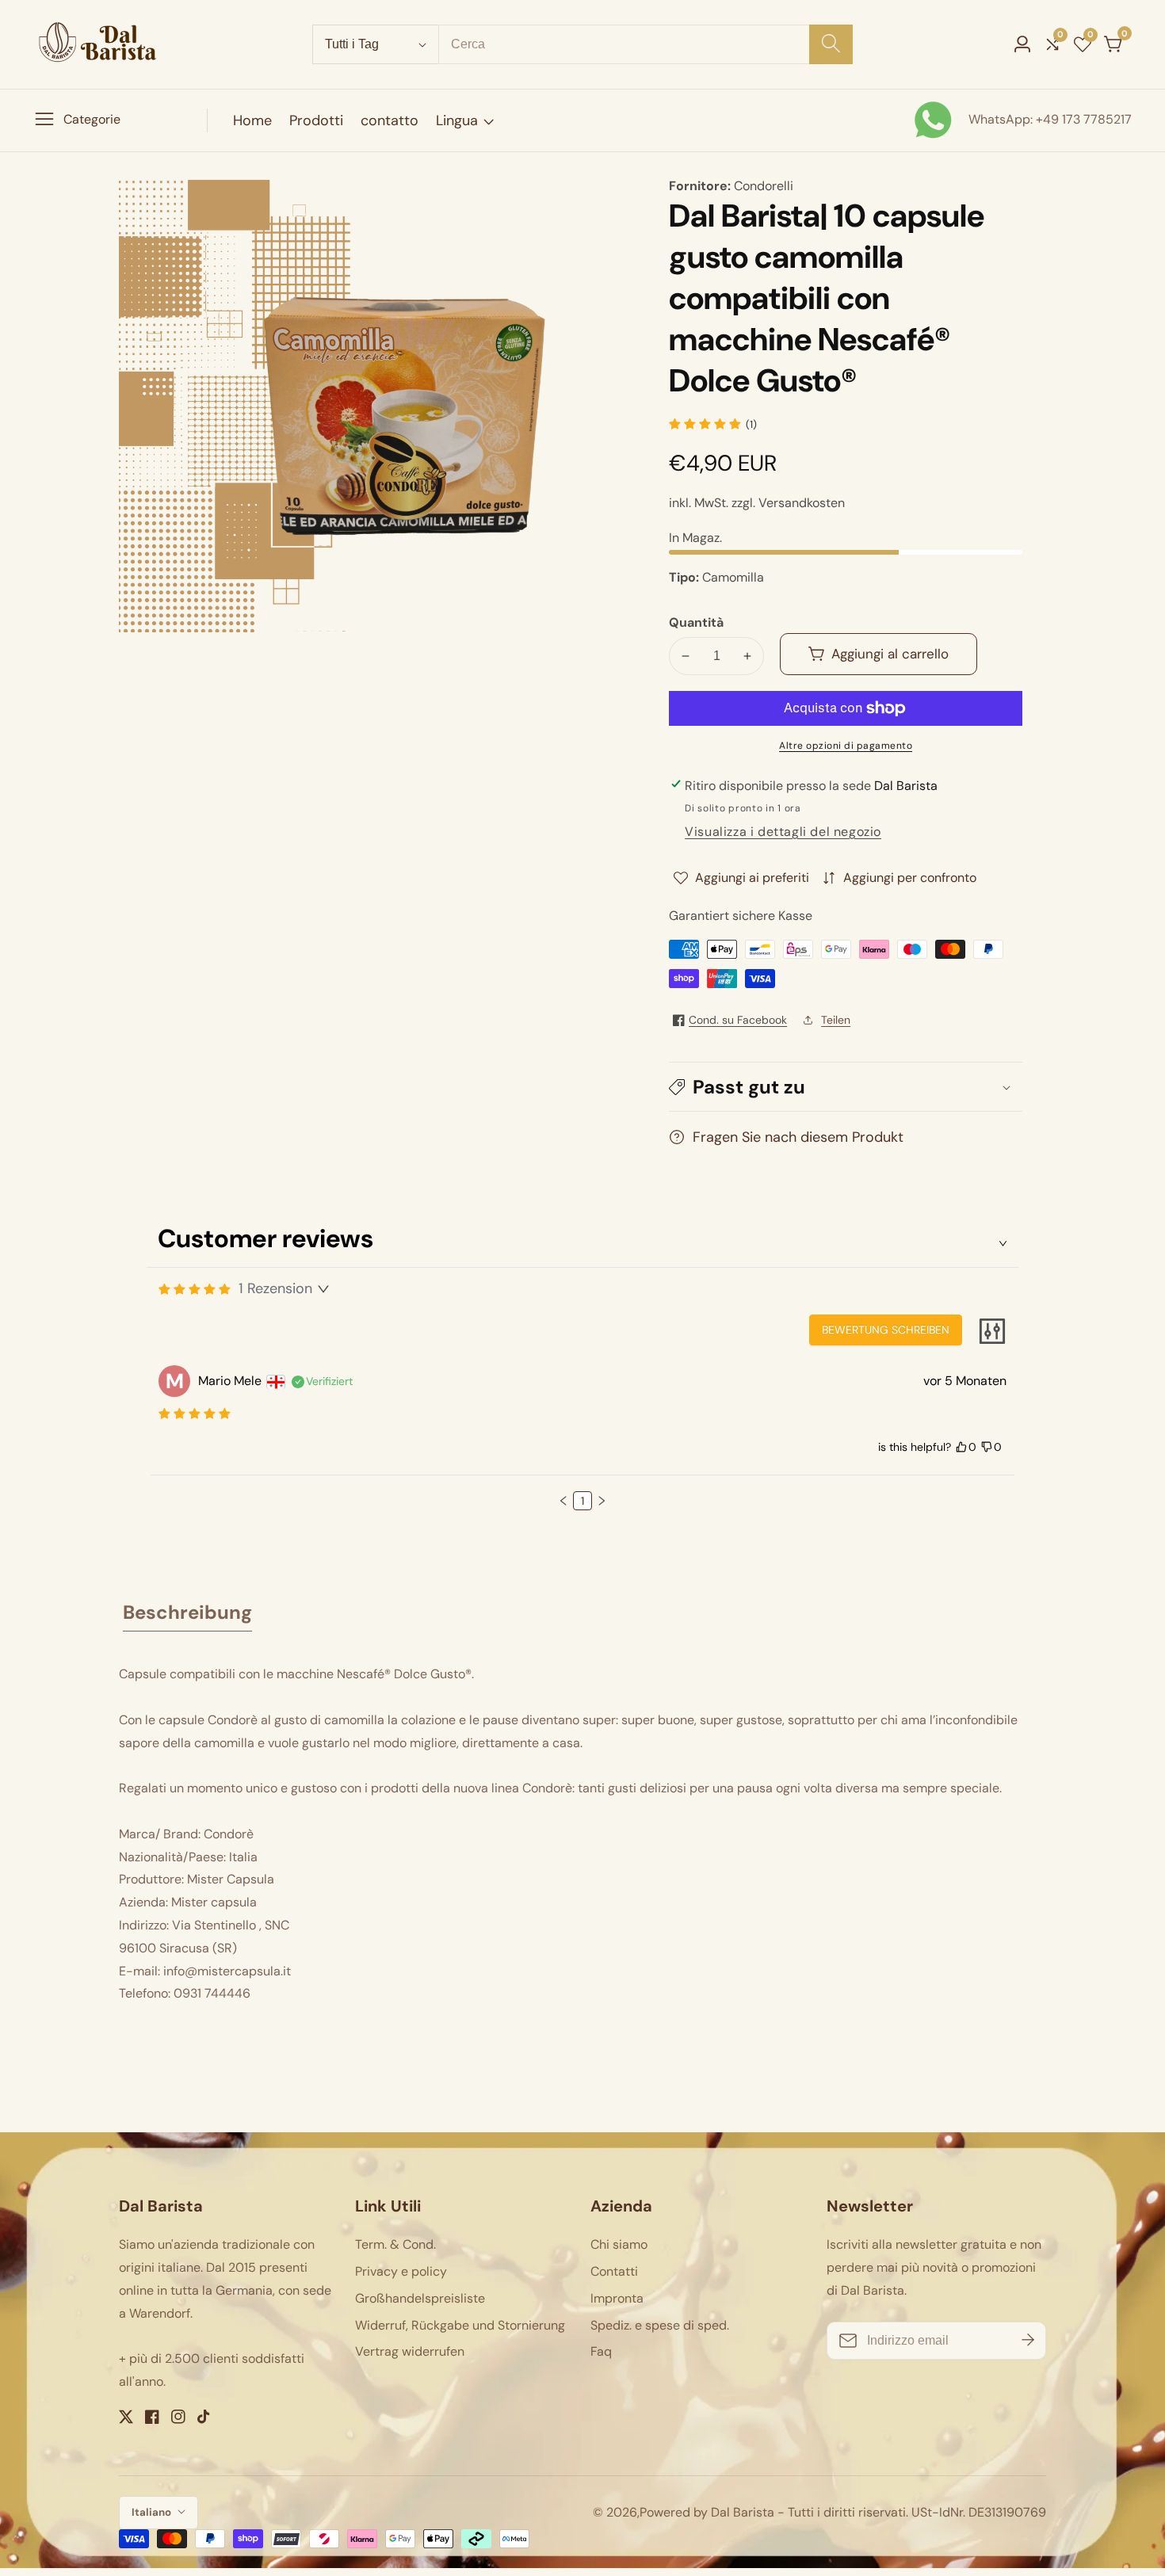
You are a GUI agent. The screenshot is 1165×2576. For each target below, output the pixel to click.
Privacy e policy (401, 2271)
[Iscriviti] (1028, 2340)
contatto (390, 120)
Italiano (153, 2512)
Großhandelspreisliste (420, 2298)
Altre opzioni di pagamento (846, 746)
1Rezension (275, 1288)
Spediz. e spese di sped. (660, 2325)
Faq (601, 2351)
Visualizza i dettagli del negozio (783, 832)
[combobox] (646, 44)
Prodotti (316, 120)
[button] (846, 1087)
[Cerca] (831, 44)
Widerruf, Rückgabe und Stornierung (460, 2325)
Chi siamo (619, 2244)
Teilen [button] (836, 1020)
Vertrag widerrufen (410, 2351)
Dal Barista (743, 2513)
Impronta (617, 2298)
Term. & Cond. (395, 2244)
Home (252, 120)
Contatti (614, 2271)
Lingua (457, 120)
